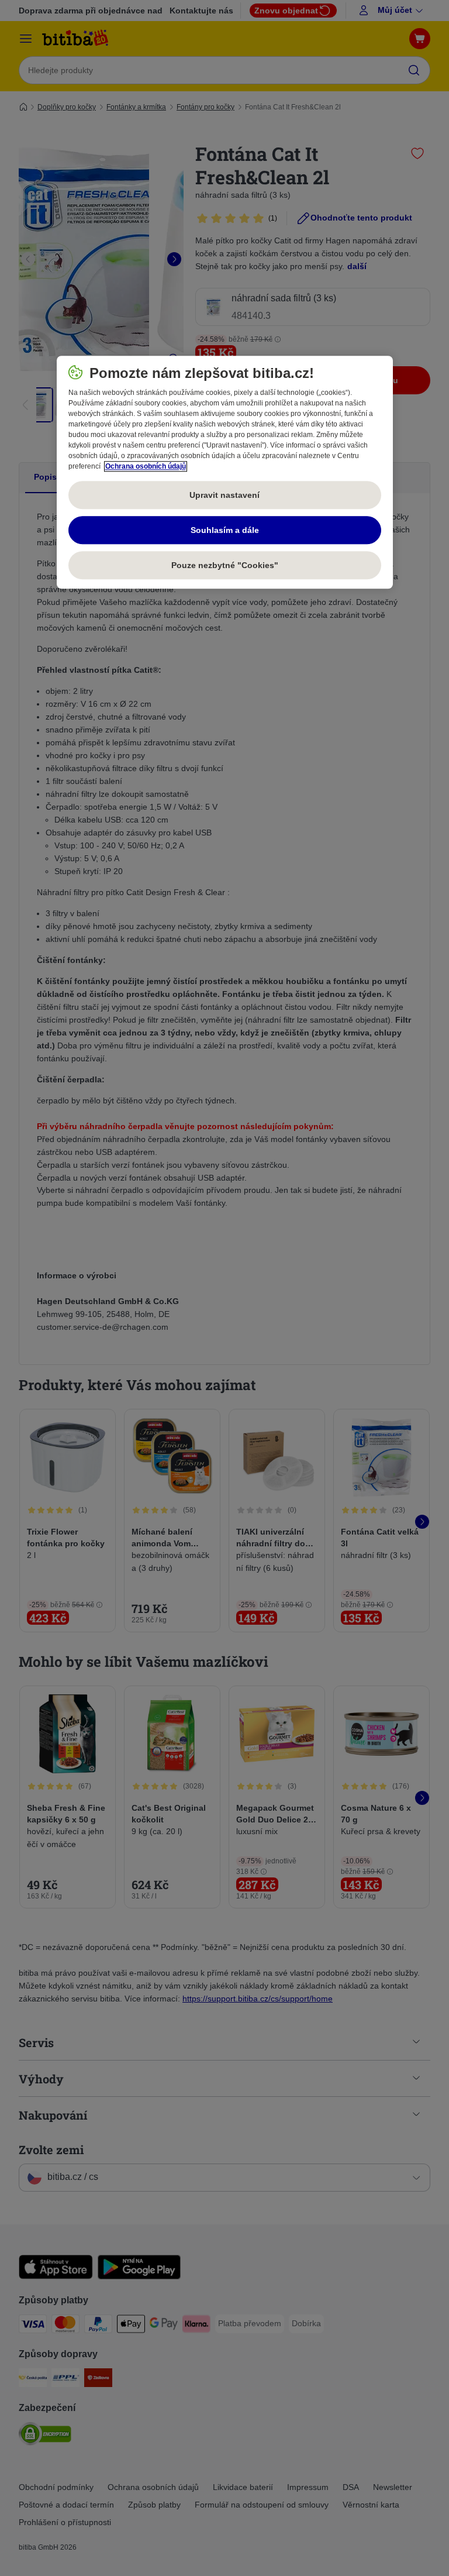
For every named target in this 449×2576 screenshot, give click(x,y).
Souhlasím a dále (225, 530)
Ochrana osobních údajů (146, 467)
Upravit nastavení (224, 495)
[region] (225, 473)
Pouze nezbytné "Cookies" (225, 565)
